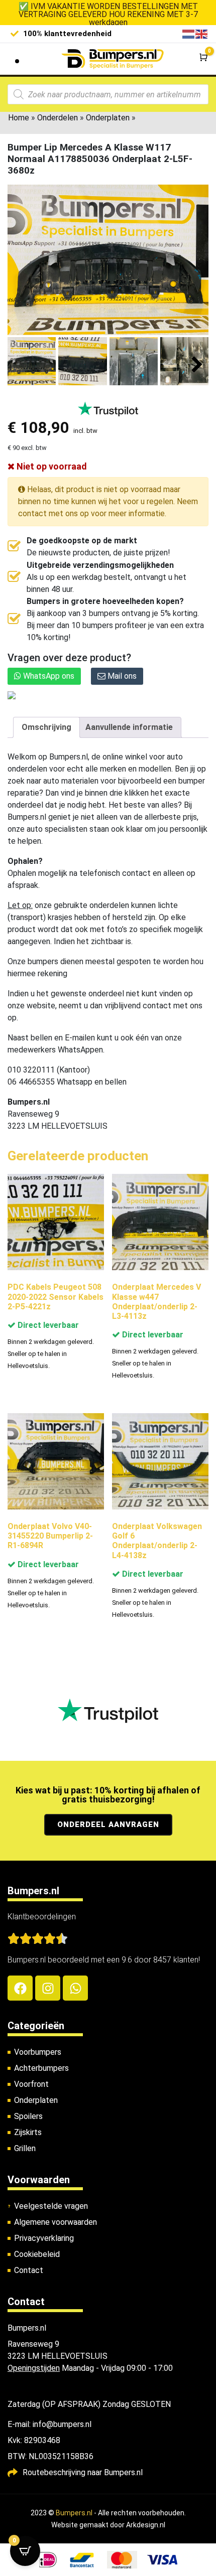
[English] (202, 33)
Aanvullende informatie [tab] (129, 727)
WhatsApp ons (48, 676)
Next (197, 365)
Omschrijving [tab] (46, 727)
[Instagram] (48, 1988)
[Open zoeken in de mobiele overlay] (108, 94)
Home (19, 118)
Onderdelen (58, 118)
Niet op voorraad (51, 466)
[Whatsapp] (75, 1988)
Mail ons (121, 676)
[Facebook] (20, 1988)
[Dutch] (189, 33)
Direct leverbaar (47, 1325)
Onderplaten (108, 118)
